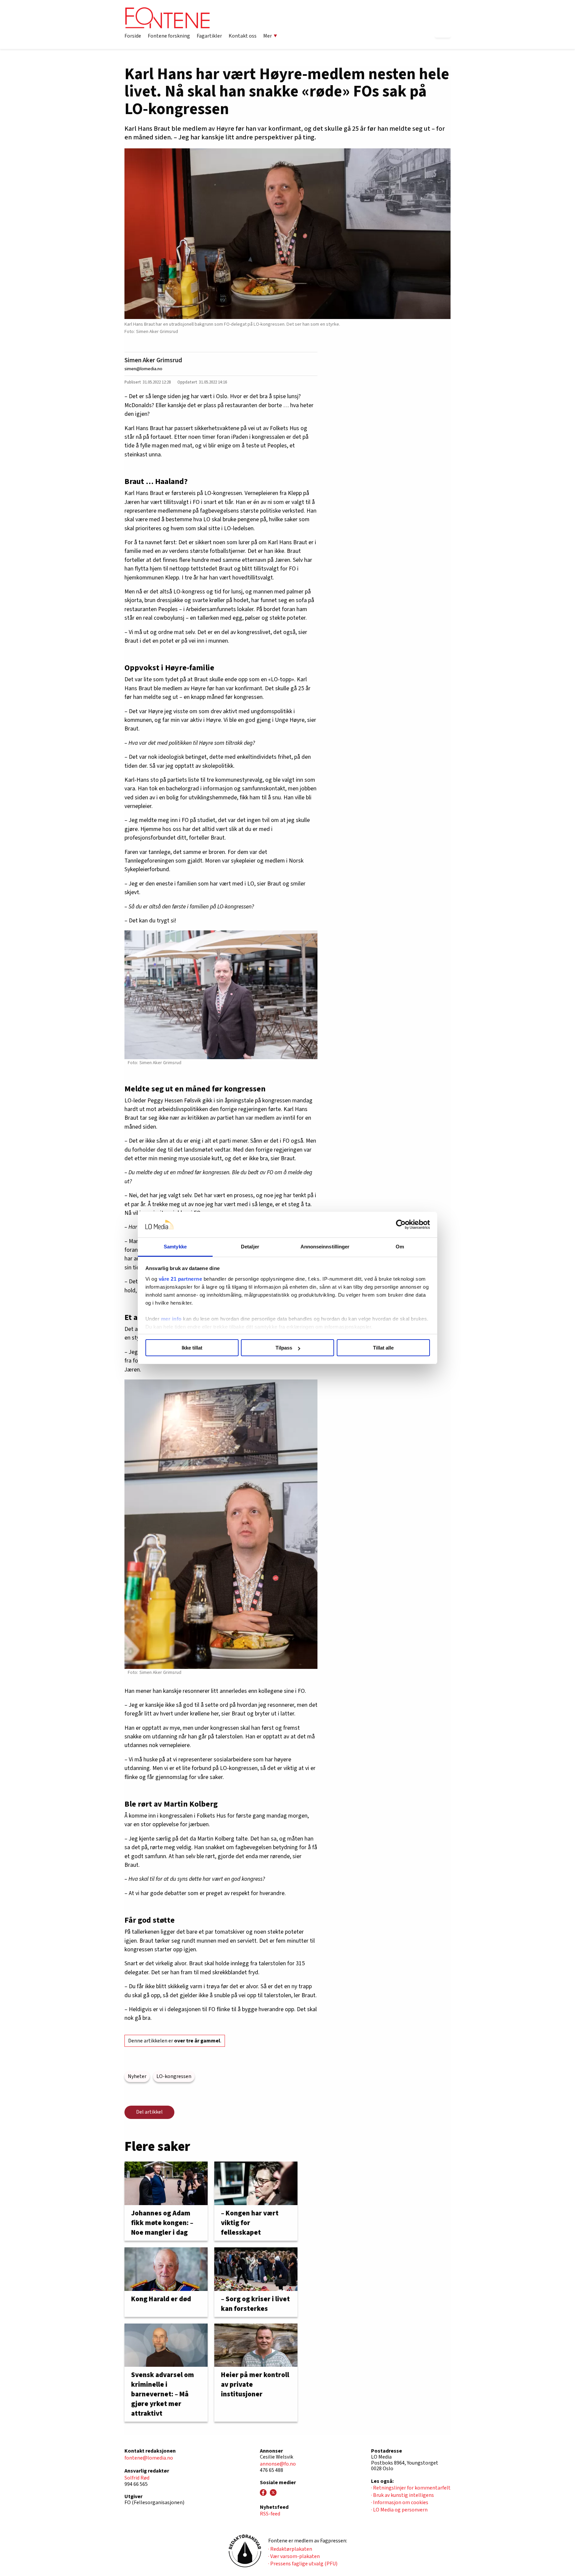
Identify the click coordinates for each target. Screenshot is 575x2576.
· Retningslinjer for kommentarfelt (411, 2488)
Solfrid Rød (137, 2478)
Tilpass (284, 1348)
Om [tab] (400, 1247)
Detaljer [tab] (250, 1247)
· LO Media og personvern (399, 2510)
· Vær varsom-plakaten (294, 2556)
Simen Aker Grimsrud (153, 360)
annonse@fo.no (278, 2464)
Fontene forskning (169, 36)
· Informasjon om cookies (400, 2502)
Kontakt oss (243, 36)
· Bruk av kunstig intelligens (402, 2495)
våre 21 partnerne (181, 1279)
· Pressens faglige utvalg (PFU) (303, 2564)
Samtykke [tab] (175, 1247)
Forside (133, 36)
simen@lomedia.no (143, 369)
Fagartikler (209, 36)
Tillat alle (383, 1348)
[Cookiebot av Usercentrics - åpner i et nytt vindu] (401, 1225)
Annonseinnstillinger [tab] (325, 1247)
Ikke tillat (192, 1348)
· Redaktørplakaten (290, 2549)
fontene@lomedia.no (149, 2458)
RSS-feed (270, 2514)
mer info (171, 1319)
